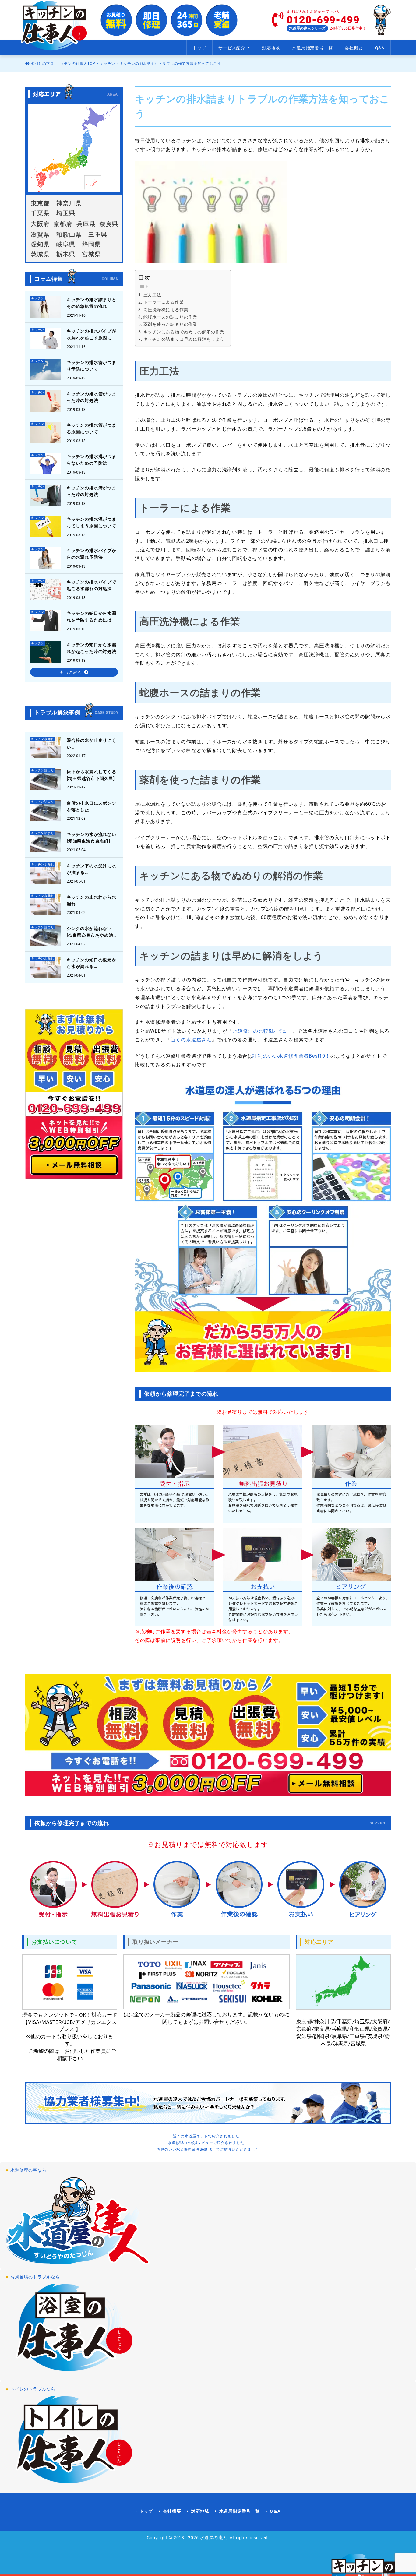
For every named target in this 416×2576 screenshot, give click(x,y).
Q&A (380, 48)
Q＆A (275, 2511)
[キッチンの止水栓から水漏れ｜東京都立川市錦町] (74, 904)
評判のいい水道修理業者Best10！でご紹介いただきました (208, 2149)
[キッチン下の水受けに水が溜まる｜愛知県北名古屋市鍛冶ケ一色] (74, 873)
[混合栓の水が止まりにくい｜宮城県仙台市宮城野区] (74, 748)
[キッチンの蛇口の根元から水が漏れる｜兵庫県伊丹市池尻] (74, 967)
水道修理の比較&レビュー (263, 1031)
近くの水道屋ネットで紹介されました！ (208, 2136)
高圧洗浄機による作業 (166, 310)
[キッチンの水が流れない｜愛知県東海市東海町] (74, 842)
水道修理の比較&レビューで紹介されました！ (208, 2143)
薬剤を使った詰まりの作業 (170, 324)
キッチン (107, 64)
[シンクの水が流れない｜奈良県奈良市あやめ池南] (74, 936)
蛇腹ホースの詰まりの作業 (170, 317)
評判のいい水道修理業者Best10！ (291, 1056)
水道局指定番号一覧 (312, 48)
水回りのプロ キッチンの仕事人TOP (62, 64)
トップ (199, 48)
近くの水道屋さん (191, 1040)
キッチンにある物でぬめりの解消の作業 (184, 332)
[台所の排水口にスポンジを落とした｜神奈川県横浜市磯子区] (74, 810)
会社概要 (354, 48)
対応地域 (271, 48)
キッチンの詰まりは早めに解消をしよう (184, 339)
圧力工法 (152, 295)
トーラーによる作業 (164, 302)
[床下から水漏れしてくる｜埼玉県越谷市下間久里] (74, 779)
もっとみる (71, 672)
